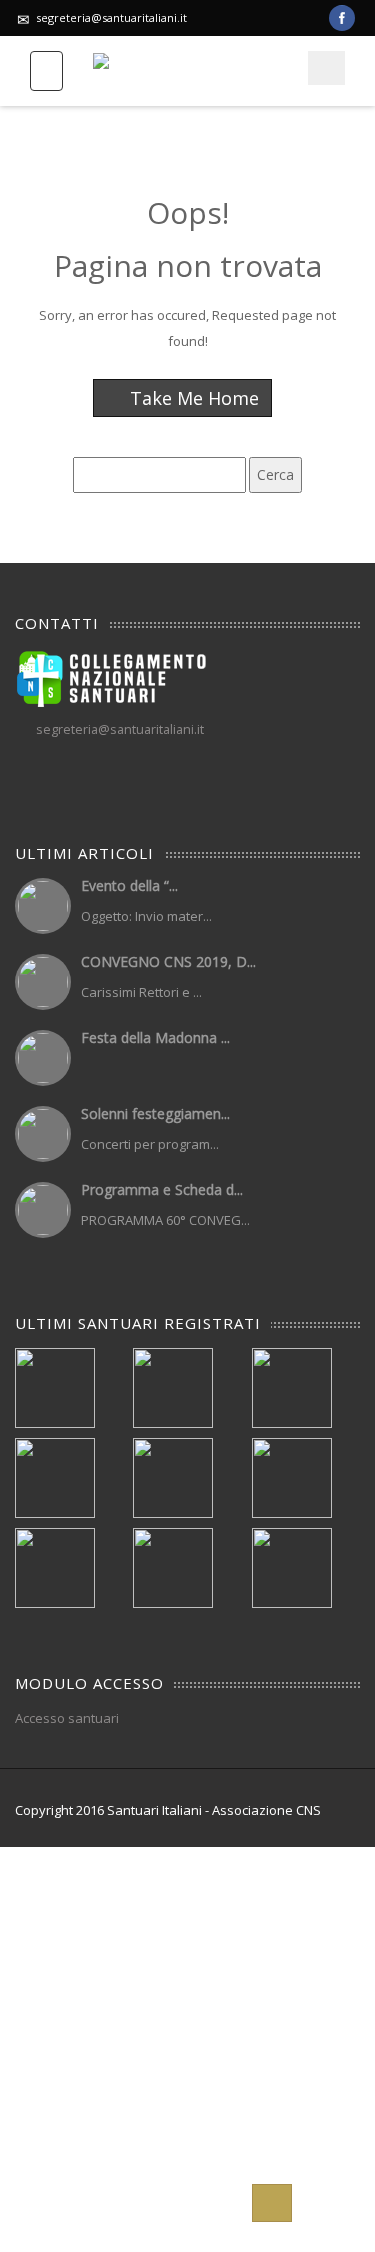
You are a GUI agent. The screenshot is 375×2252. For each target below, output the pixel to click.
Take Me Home (192, 398)
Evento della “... (129, 885)
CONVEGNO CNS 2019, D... (168, 961)
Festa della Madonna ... (155, 1037)
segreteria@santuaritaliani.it (111, 17)
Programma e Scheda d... (162, 1189)
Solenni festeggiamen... (155, 1113)
